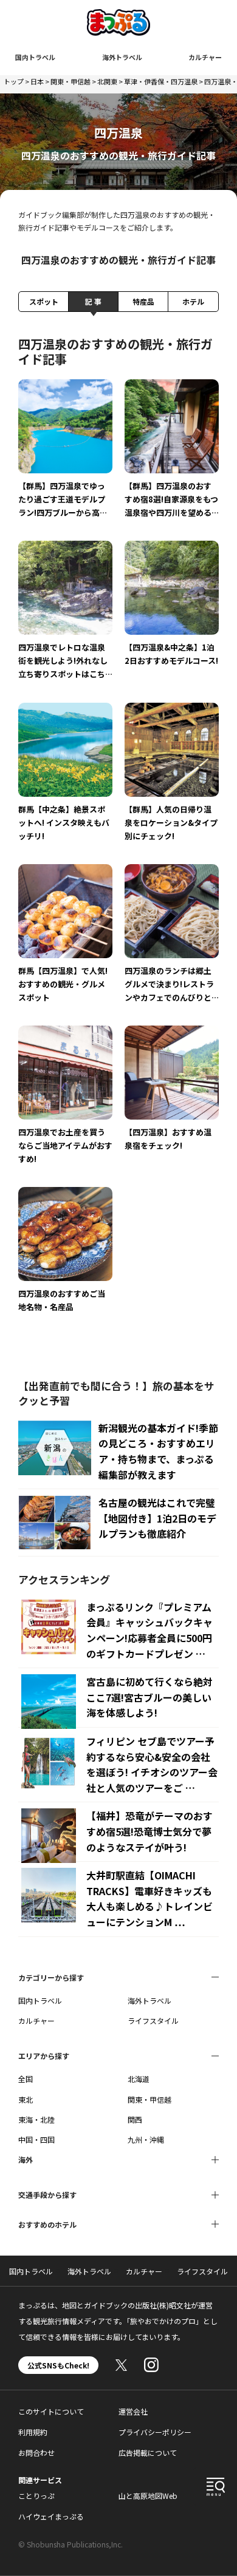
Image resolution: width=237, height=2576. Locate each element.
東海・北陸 (36, 2119)
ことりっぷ (36, 2496)
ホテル (193, 301)
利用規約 (33, 2432)
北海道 (139, 2079)
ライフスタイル (153, 2020)
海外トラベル (122, 57)
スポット (44, 301)
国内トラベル (35, 57)
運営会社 (133, 2411)
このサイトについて (51, 2411)
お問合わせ (36, 2453)
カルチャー (205, 57)
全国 (26, 2079)
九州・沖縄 (146, 2139)
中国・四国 (36, 2139)
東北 (26, 2099)
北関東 (107, 81)
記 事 (93, 301)
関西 (135, 2119)
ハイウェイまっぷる (51, 2516)
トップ (14, 81)
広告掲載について (148, 2453)
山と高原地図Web (148, 2496)
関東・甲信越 (70, 81)
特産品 (143, 301)
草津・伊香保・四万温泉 (161, 81)
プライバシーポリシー (155, 2432)
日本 (37, 81)
